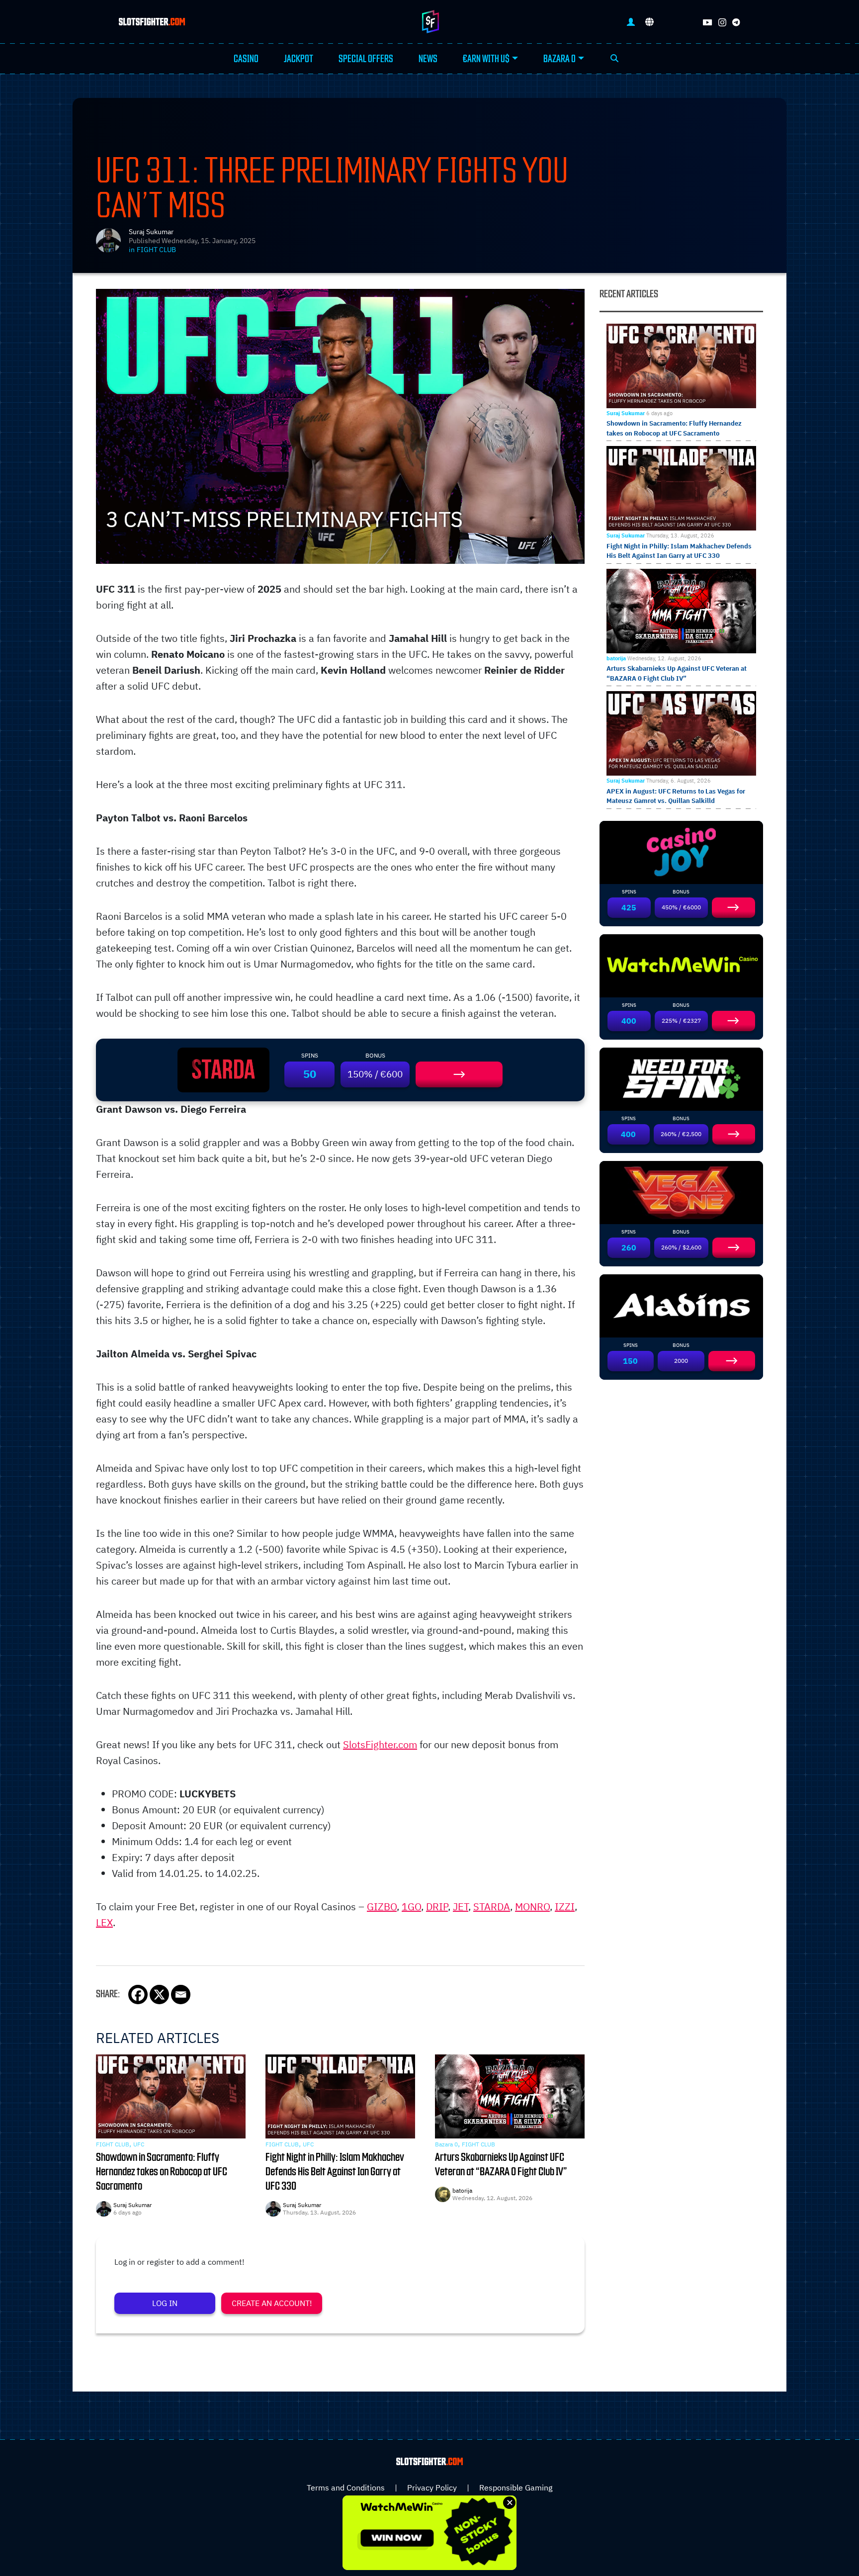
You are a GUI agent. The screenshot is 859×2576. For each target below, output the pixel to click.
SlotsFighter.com (380, 1744)
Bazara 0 (559, 59)
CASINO (246, 59)
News (428, 59)
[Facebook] (138, 1995)
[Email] (181, 1995)
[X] (159, 1995)
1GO (411, 1907)
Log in (165, 2303)
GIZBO (382, 1907)
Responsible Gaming (516, 2487)
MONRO (532, 1907)
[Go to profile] (631, 22)
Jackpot (299, 59)
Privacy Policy (432, 2487)
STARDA (492, 1907)
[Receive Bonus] (459, 1074)
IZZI (565, 1907)
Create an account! (272, 2303)
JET (461, 1907)
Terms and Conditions (346, 2487)
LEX (104, 1922)
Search (614, 59)
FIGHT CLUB (156, 250)
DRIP (437, 1907)
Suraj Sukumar (151, 232)
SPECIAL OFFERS (366, 59)
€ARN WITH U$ (486, 59)
